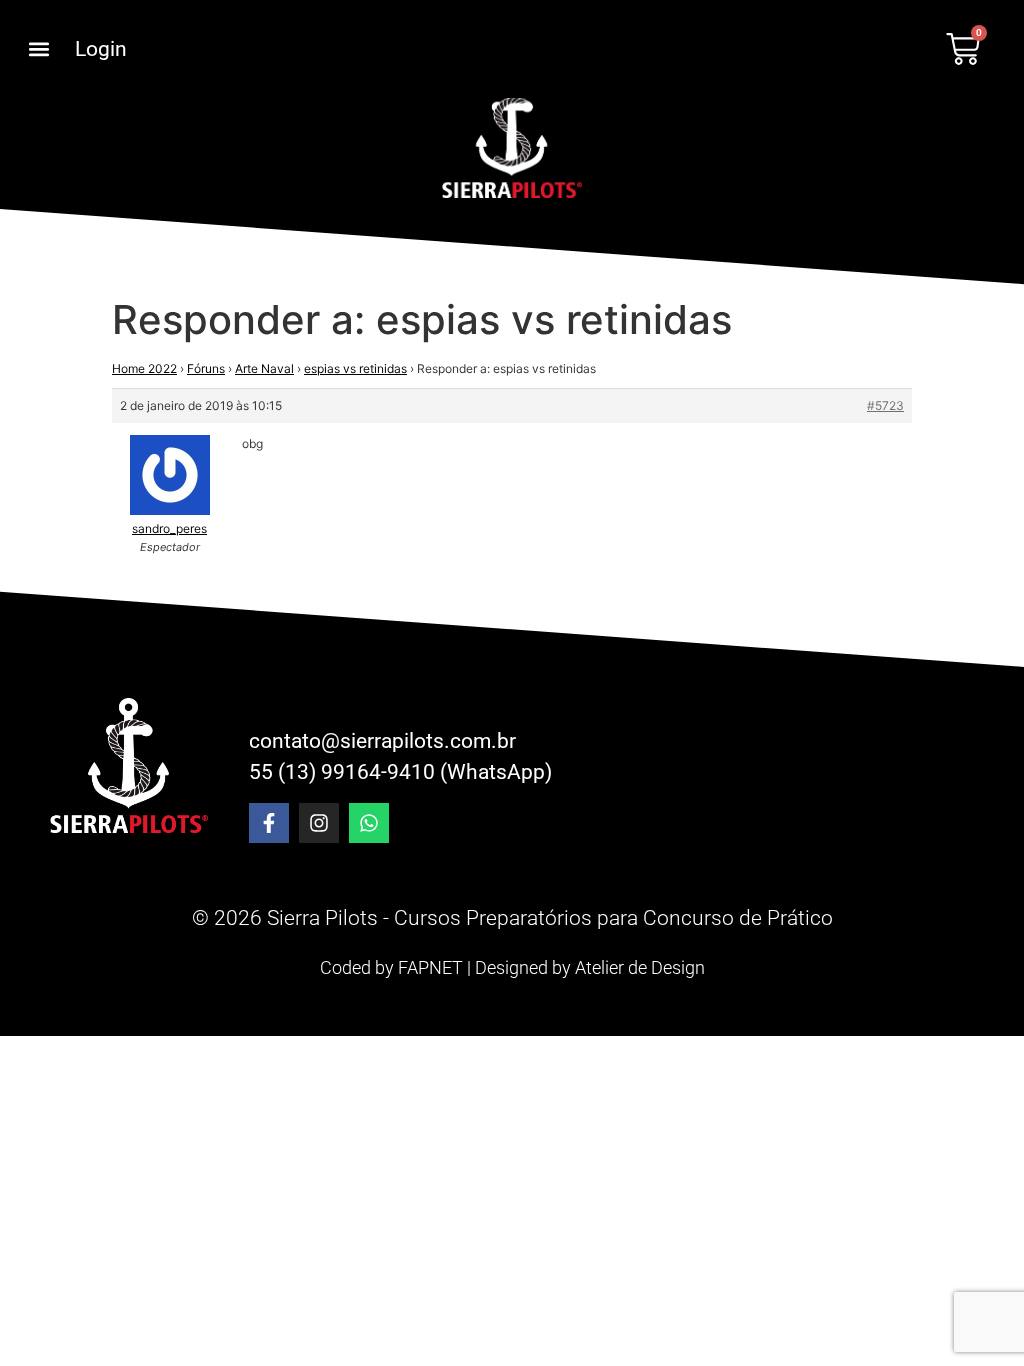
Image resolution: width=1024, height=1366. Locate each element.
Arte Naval (264, 368)
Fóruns (206, 368)
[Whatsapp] (369, 823)
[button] (38, 49)
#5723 (885, 405)
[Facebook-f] (269, 823)
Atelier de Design (640, 967)
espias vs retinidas (355, 368)
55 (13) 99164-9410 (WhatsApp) (400, 772)
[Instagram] (319, 823)
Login (101, 49)
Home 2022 (144, 368)
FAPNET (430, 967)
